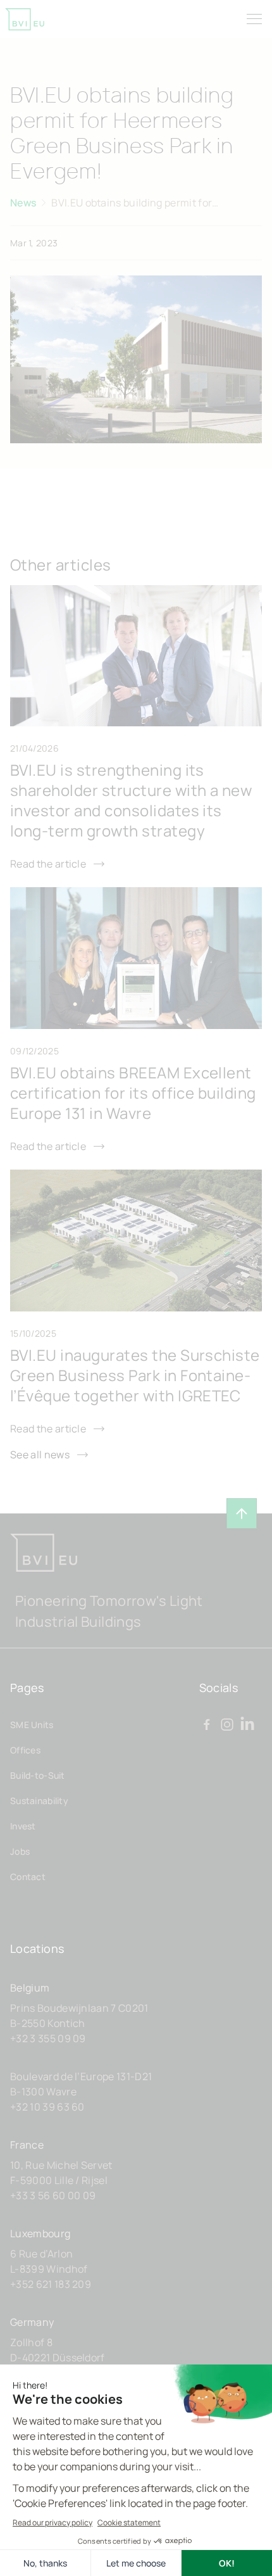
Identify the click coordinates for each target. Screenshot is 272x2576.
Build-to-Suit (38, 1775)
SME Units (32, 1725)
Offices (25, 1750)
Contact (28, 1877)
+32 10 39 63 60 (47, 2107)
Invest (23, 1826)
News (23, 203)
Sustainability (39, 1801)
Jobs (20, 1851)
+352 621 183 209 (51, 2284)
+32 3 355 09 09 (48, 2038)
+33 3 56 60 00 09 (53, 2195)
